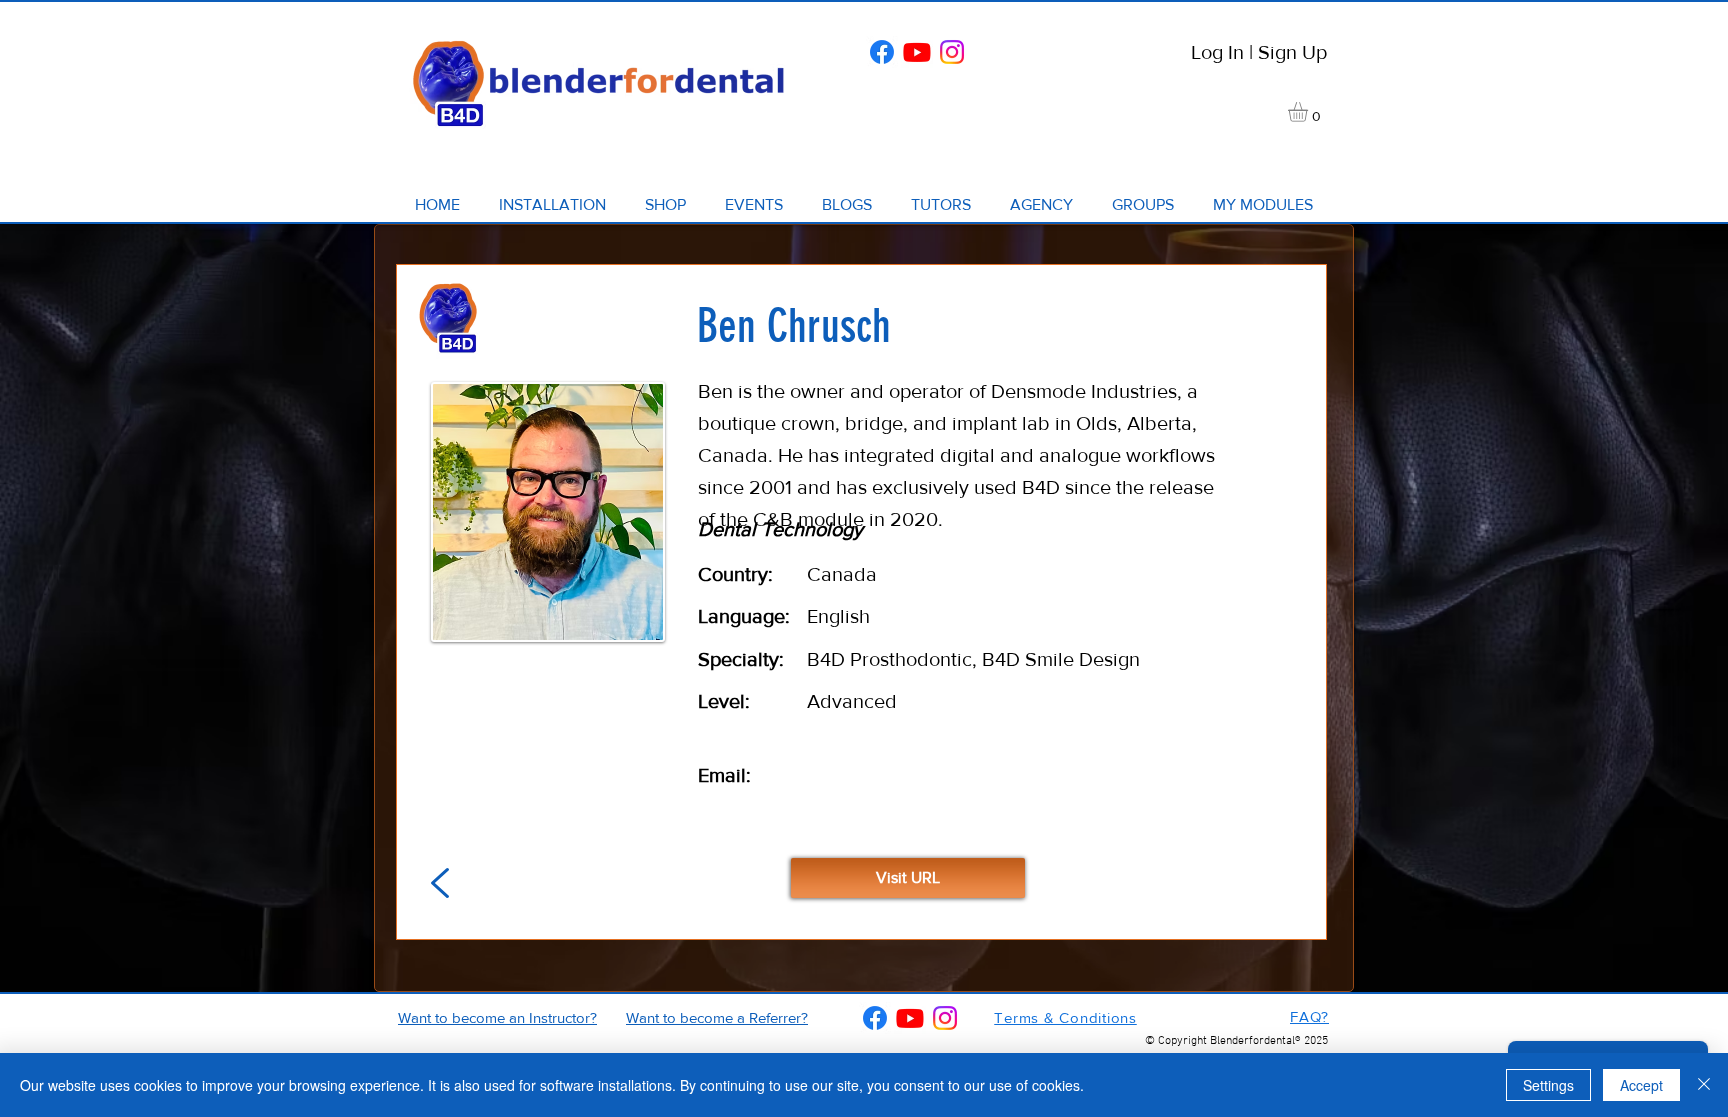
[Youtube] (917, 52)
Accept (1641, 1085)
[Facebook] (882, 52)
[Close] (1704, 1085)
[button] (1309, 112)
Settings (1548, 1085)
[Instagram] (952, 52)
